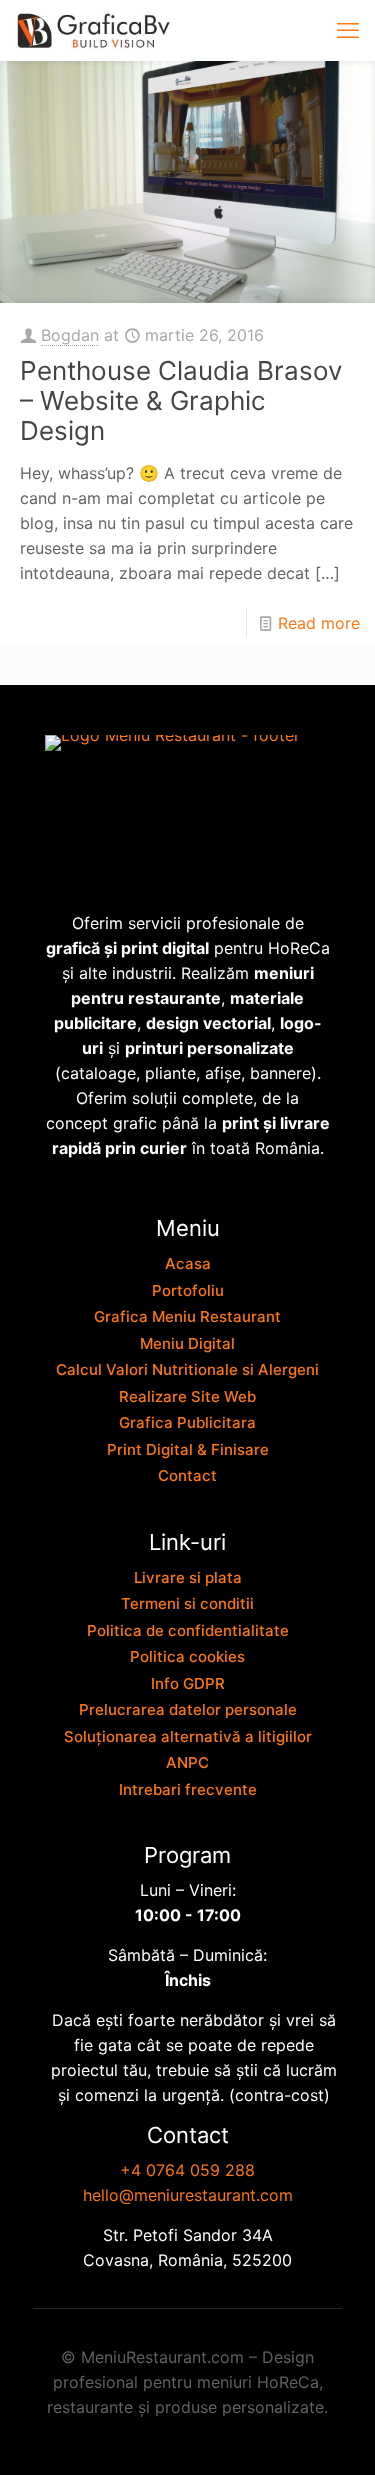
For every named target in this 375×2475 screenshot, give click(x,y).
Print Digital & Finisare (188, 1449)
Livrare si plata (188, 1577)
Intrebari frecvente (188, 1789)
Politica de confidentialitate (188, 1630)
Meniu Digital (187, 1343)
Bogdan (70, 335)
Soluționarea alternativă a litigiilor (188, 1736)
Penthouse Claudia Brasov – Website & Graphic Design (181, 400)
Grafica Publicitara (187, 1422)
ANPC (187, 1762)
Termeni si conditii (187, 1603)
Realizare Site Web (187, 1396)
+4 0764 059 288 (187, 2170)
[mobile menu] (348, 30)
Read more (319, 623)
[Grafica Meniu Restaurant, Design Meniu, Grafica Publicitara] (95, 30)
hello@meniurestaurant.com (188, 2195)
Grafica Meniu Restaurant (187, 1316)
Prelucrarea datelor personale (188, 1709)
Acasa (188, 1263)
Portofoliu (188, 1290)
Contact (187, 1475)
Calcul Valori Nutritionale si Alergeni (187, 1369)
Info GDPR (188, 1683)
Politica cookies (187, 1656)
